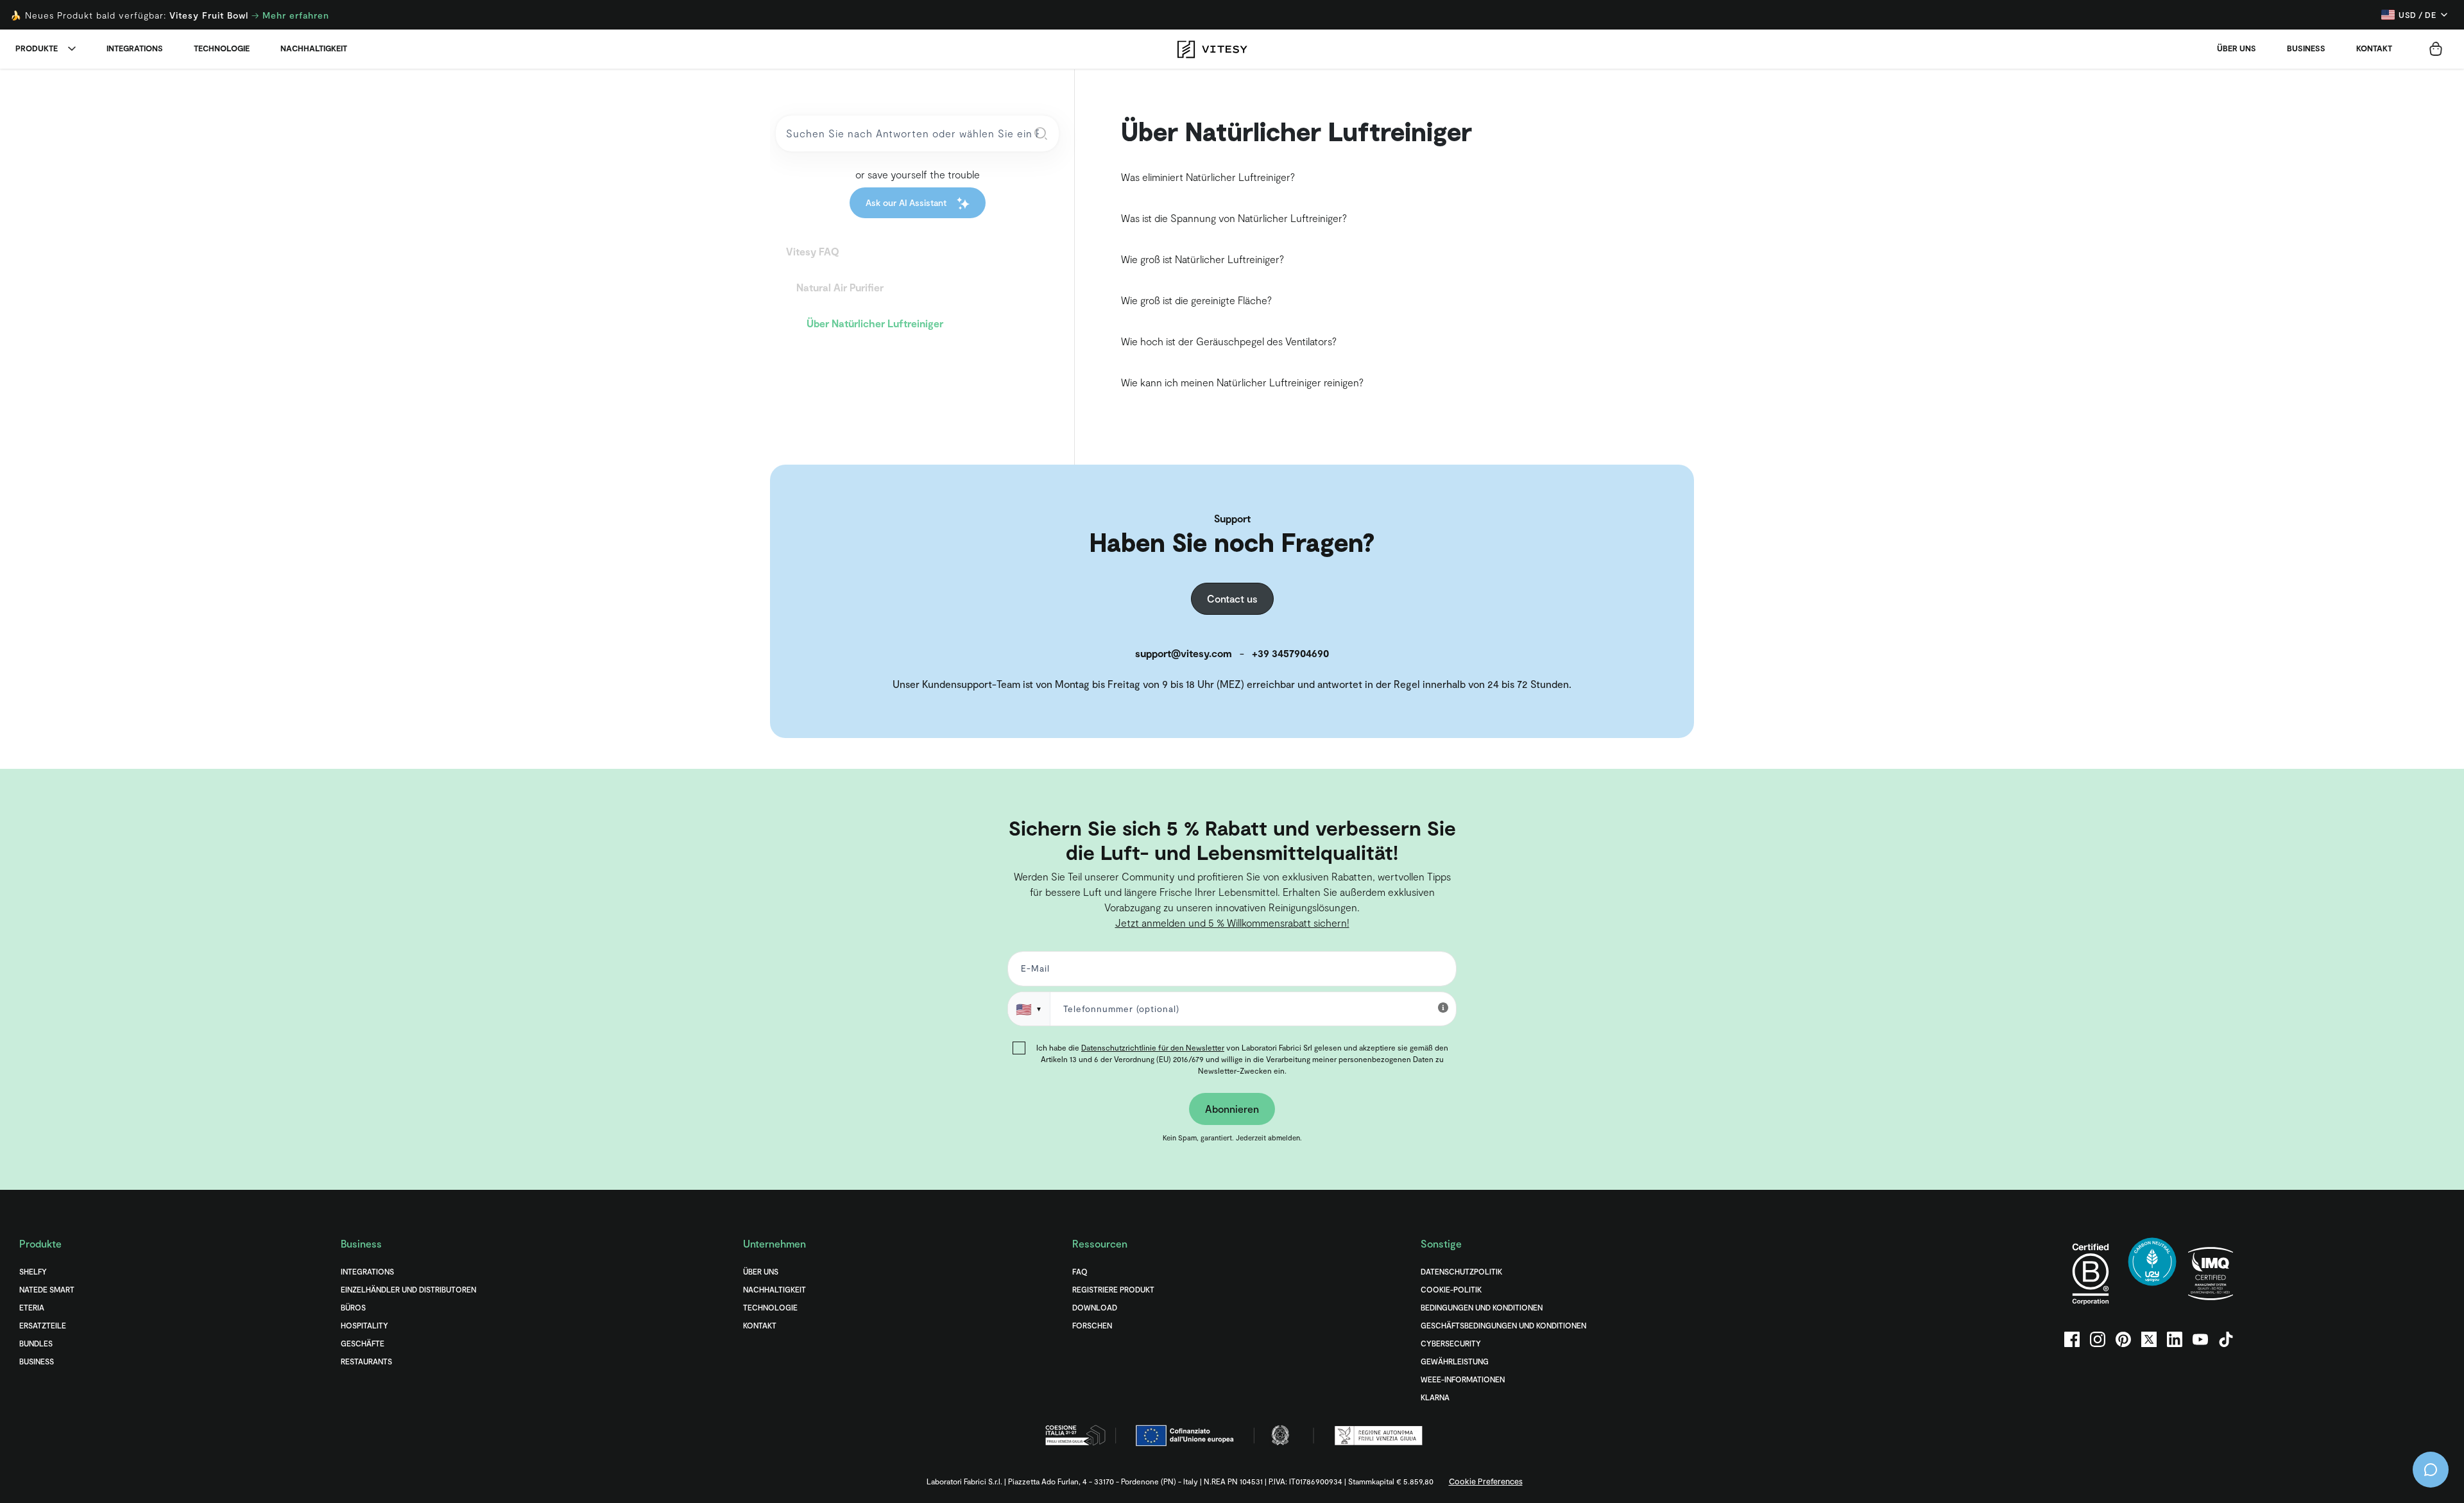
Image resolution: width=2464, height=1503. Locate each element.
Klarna (1435, 1397)
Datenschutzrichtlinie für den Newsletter (1153, 1047)
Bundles (36, 1343)
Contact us (1232, 598)
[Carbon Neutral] (2152, 1274)
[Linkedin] (2175, 1339)
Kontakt (2374, 48)
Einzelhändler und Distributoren (408, 1289)
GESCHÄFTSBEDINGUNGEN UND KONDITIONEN (1503, 1325)
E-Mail (1033, 971)
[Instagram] (2098, 1339)
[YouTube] (2200, 1339)
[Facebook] (2072, 1339)
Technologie (222, 48)
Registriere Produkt (1113, 1289)
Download (1095, 1307)
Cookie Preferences (1486, 1481)
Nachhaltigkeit (314, 48)
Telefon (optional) (53, 791)
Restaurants (366, 1361)
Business (2306, 48)
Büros (353, 1307)
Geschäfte (363, 1343)
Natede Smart (47, 1289)
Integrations (135, 48)
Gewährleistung (1455, 1361)
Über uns (2237, 48)
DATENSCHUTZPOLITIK (1461, 1271)
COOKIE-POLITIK (1451, 1289)
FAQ (1080, 1271)
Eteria (32, 1307)
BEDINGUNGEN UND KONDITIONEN (1482, 1307)
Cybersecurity (1451, 1343)
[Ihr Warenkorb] (2436, 49)
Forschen (1092, 1325)
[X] (2149, 1339)
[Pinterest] (2123, 1339)
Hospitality (364, 1325)
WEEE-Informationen (1463, 1379)
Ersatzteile (43, 1325)
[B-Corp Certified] (2091, 1274)
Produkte (37, 48)
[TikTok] (2226, 1339)
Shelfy (33, 1271)
